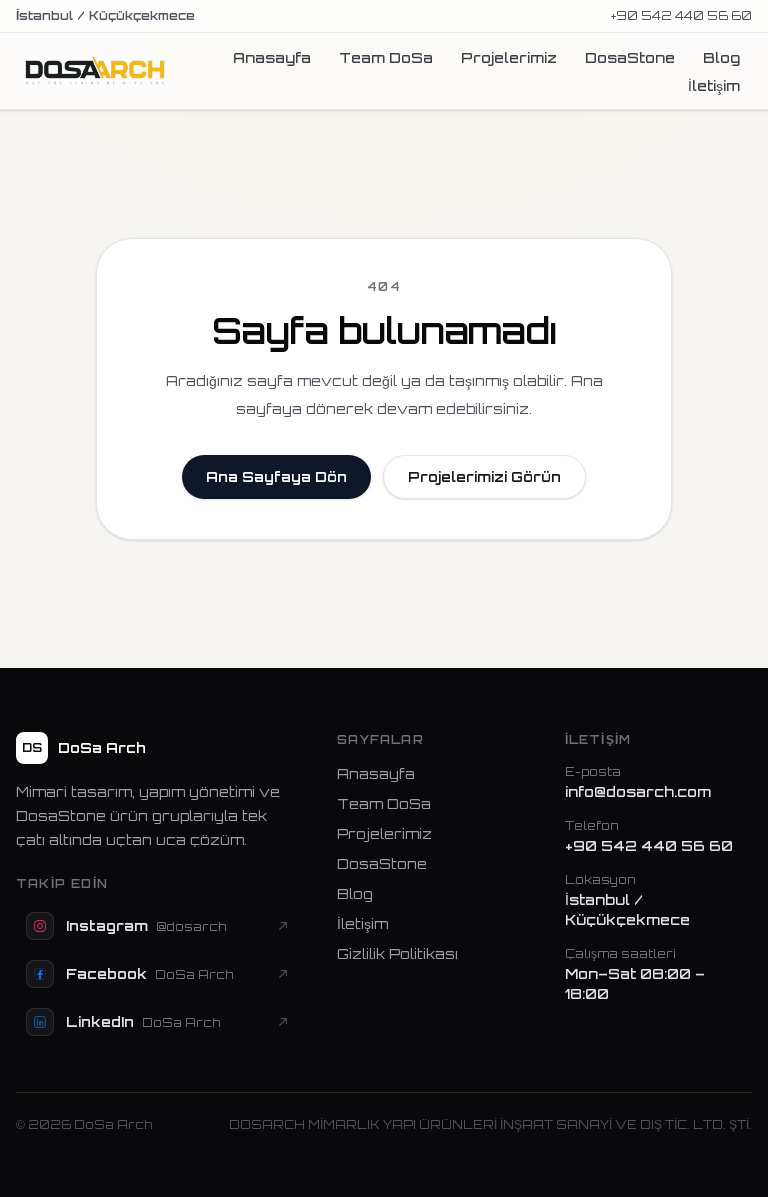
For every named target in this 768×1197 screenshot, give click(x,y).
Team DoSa (386, 57)
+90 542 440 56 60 (681, 15)
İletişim (714, 85)
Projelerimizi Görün (484, 476)
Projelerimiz (509, 57)
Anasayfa (272, 57)
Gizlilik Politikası (397, 953)
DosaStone (630, 57)
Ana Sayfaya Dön (276, 476)
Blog (721, 57)
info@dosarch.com (638, 791)
